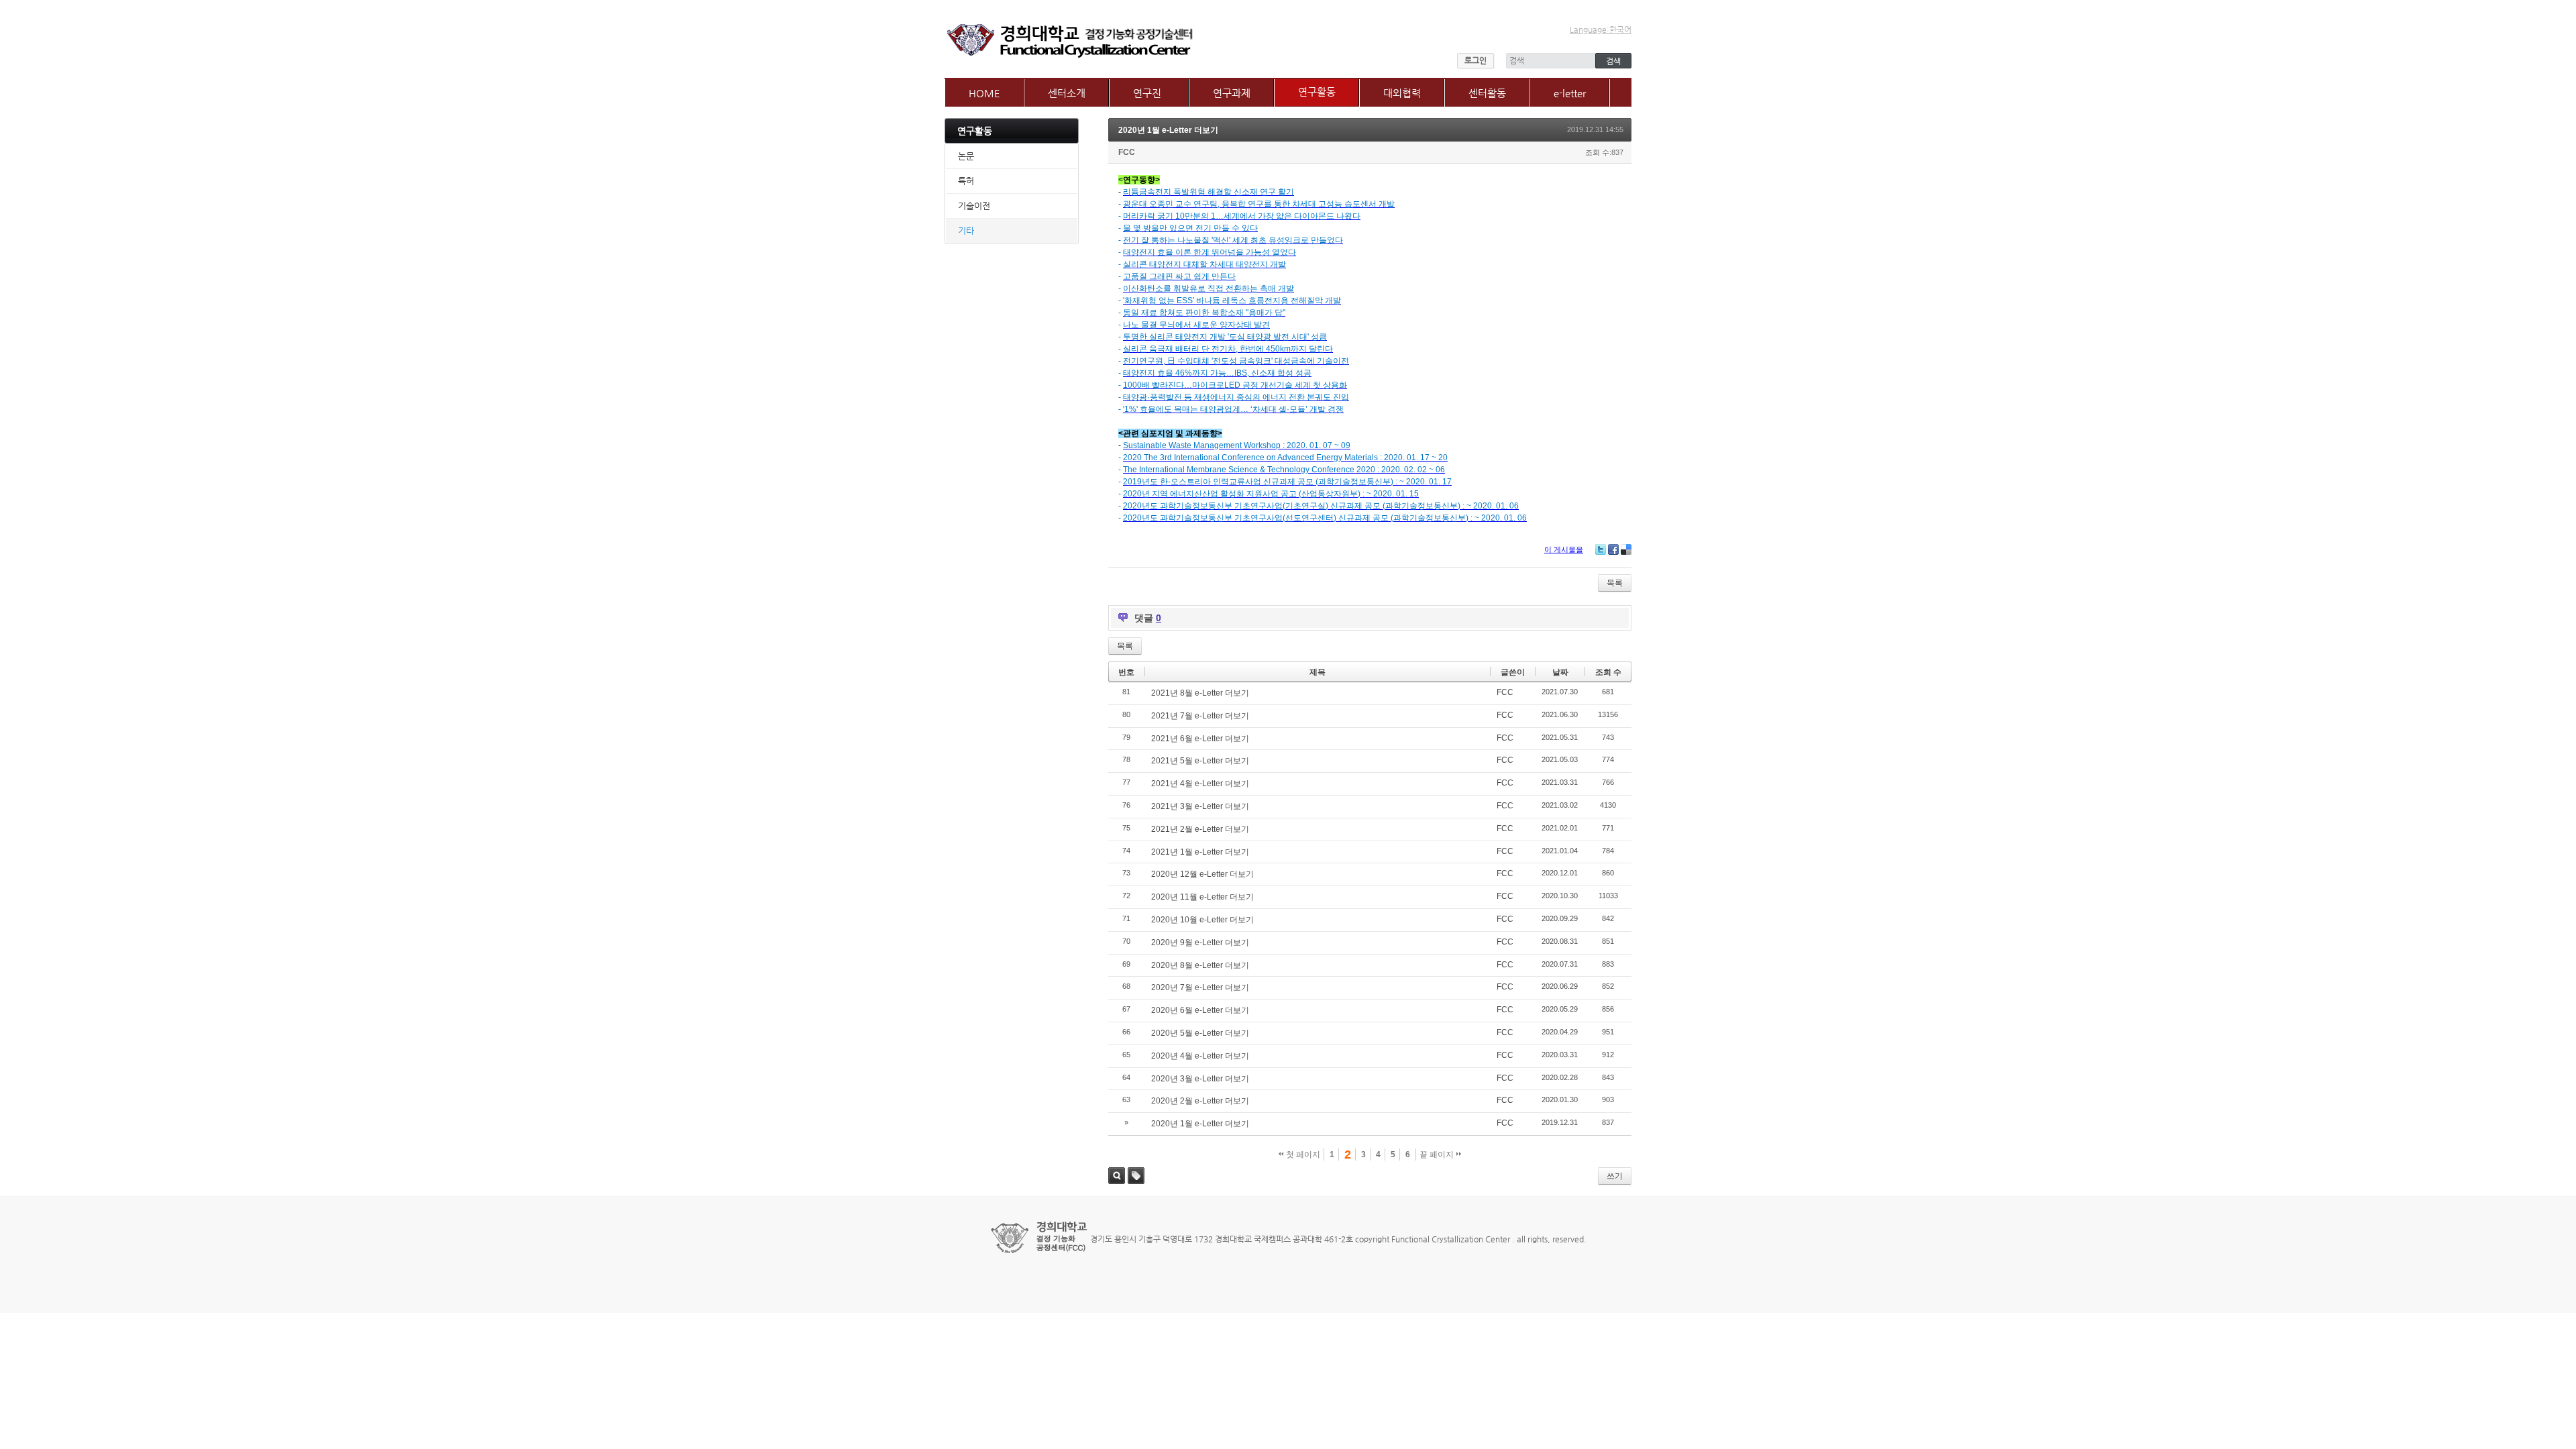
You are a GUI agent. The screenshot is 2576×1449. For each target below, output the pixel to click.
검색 (1117, 1176)
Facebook (1613, 549)
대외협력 (1402, 93)
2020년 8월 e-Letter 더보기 (1200, 965)
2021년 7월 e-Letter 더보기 (1200, 716)
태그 (1136, 1176)
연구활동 (1317, 92)
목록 (1615, 583)
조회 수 (1608, 672)
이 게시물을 (1564, 549)
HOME (984, 93)
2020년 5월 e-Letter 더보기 (1200, 1033)
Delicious (1626, 549)
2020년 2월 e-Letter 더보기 (1200, 1101)
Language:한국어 (1601, 30)
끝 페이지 (1438, 1155)
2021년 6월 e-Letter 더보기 (1200, 739)
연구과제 (1232, 93)
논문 (966, 156)
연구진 (1147, 93)
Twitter (1601, 549)
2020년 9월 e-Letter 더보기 (1200, 943)
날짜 (1560, 672)
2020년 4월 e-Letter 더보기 (1200, 1056)
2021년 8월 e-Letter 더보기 (1200, 693)
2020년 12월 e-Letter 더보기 (1202, 874)
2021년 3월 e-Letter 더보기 (1200, 806)
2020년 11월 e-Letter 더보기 (1202, 897)
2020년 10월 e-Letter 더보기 (1202, 920)
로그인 (1475, 60)
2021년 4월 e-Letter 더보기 (1200, 784)
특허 (966, 181)
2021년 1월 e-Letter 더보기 (1200, 852)
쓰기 (1615, 1176)
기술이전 (974, 206)
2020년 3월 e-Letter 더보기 (1200, 1079)
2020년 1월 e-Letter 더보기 (1168, 130)
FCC (1127, 152)
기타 (966, 230)
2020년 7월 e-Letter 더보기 (1200, 987)
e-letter (1570, 93)
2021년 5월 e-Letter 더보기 (1200, 761)
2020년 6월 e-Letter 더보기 (1200, 1010)
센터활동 (1487, 93)
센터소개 (1067, 93)
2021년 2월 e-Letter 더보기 (1200, 829)
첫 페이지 (1302, 1155)
